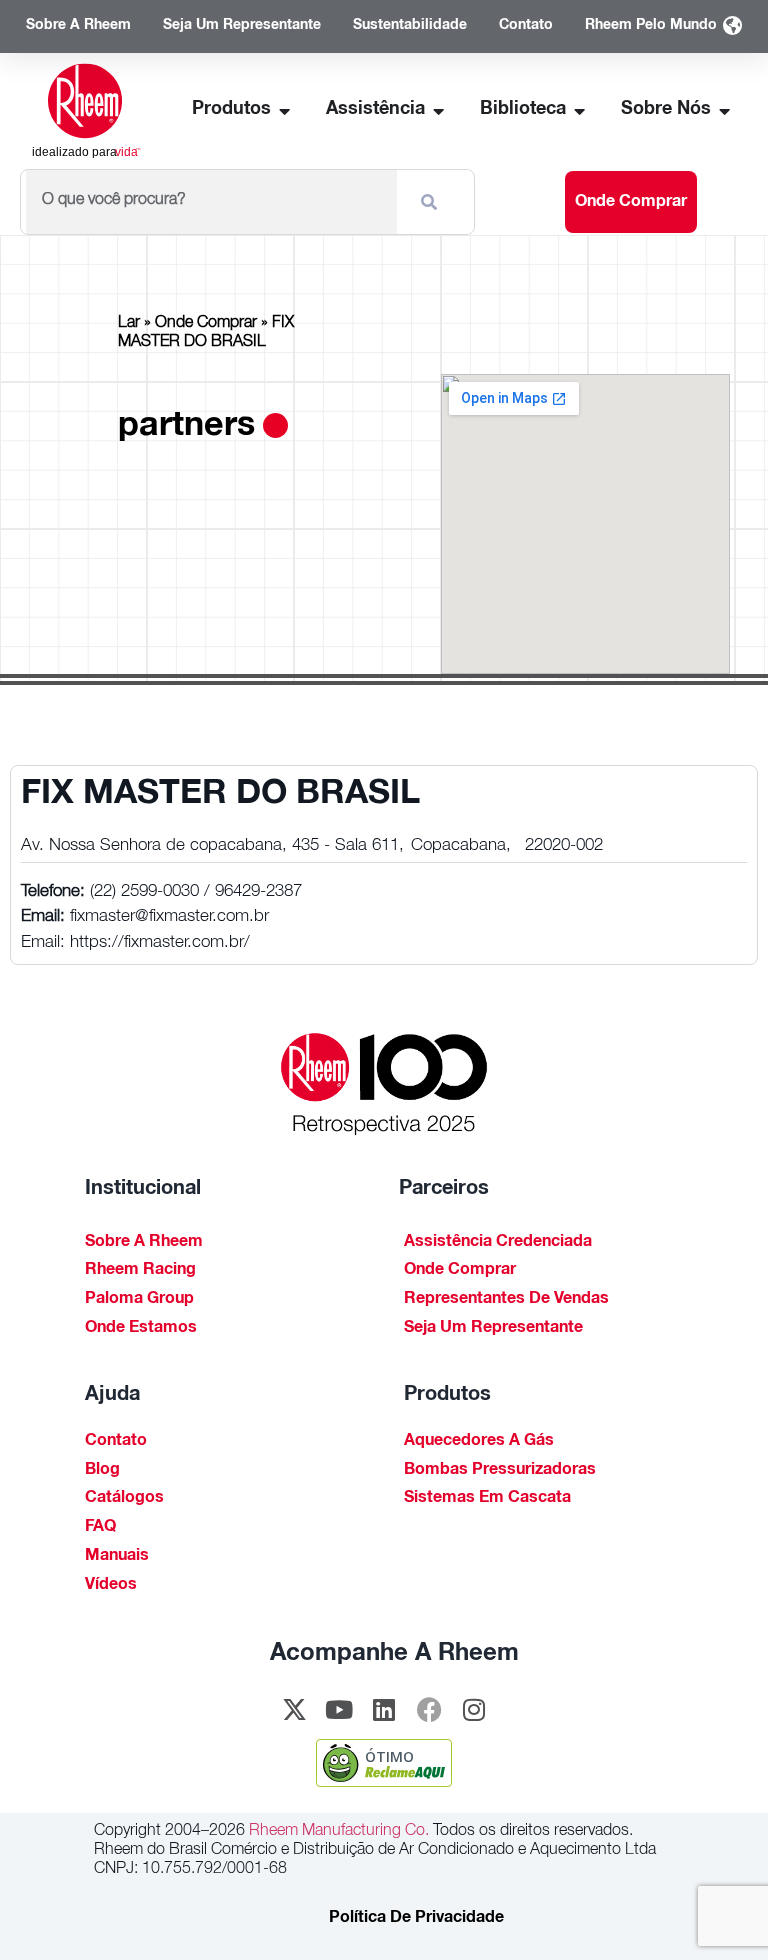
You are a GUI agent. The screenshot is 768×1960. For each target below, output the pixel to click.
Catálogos (124, 1499)
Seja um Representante (493, 1329)
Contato (116, 1442)
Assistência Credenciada (498, 1243)
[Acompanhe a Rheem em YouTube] (339, 1709)
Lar (129, 324)
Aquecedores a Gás (479, 1442)
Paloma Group (139, 1300)
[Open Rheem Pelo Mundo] (732, 26)
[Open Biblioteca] (580, 110)
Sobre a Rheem (144, 1243)
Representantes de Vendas (506, 1300)
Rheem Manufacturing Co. (337, 1832)
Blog (102, 1471)
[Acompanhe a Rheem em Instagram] (474, 1709)
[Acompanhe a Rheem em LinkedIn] (384, 1709)
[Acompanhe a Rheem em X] (294, 1709)
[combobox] (211, 202)
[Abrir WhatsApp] (718, 1909)
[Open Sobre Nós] (725, 110)
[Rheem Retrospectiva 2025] (384, 1084)
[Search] (433, 202)
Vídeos (111, 1586)
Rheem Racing (140, 1271)
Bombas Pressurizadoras (500, 1471)
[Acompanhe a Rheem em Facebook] (429, 1709)
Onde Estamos (141, 1329)
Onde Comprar (206, 324)
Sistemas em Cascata (487, 1499)
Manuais (117, 1557)
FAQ (100, 1528)
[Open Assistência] (439, 110)
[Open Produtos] (285, 110)
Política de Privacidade (416, 1919)
